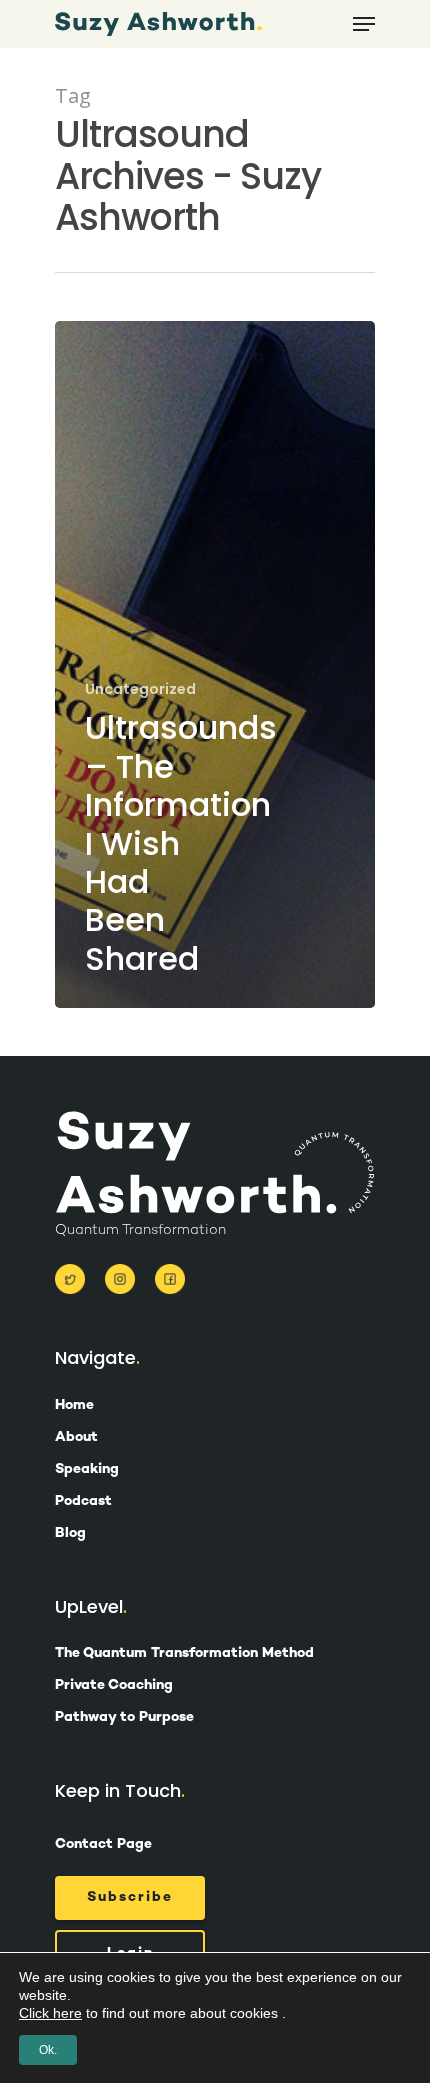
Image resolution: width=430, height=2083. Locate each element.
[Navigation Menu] (364, 24)
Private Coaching (114, 1686)
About (76, 1438)
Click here (50, 2013)
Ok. (48, 2050)
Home (74, 1406)
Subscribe (130, 1897)
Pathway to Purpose (124, 1718)
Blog (70, 1534)
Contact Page (103, 1844)
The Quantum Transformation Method (184, 1654)
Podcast (83, 1502)
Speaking (87, 1470)
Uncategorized (140, 689)
